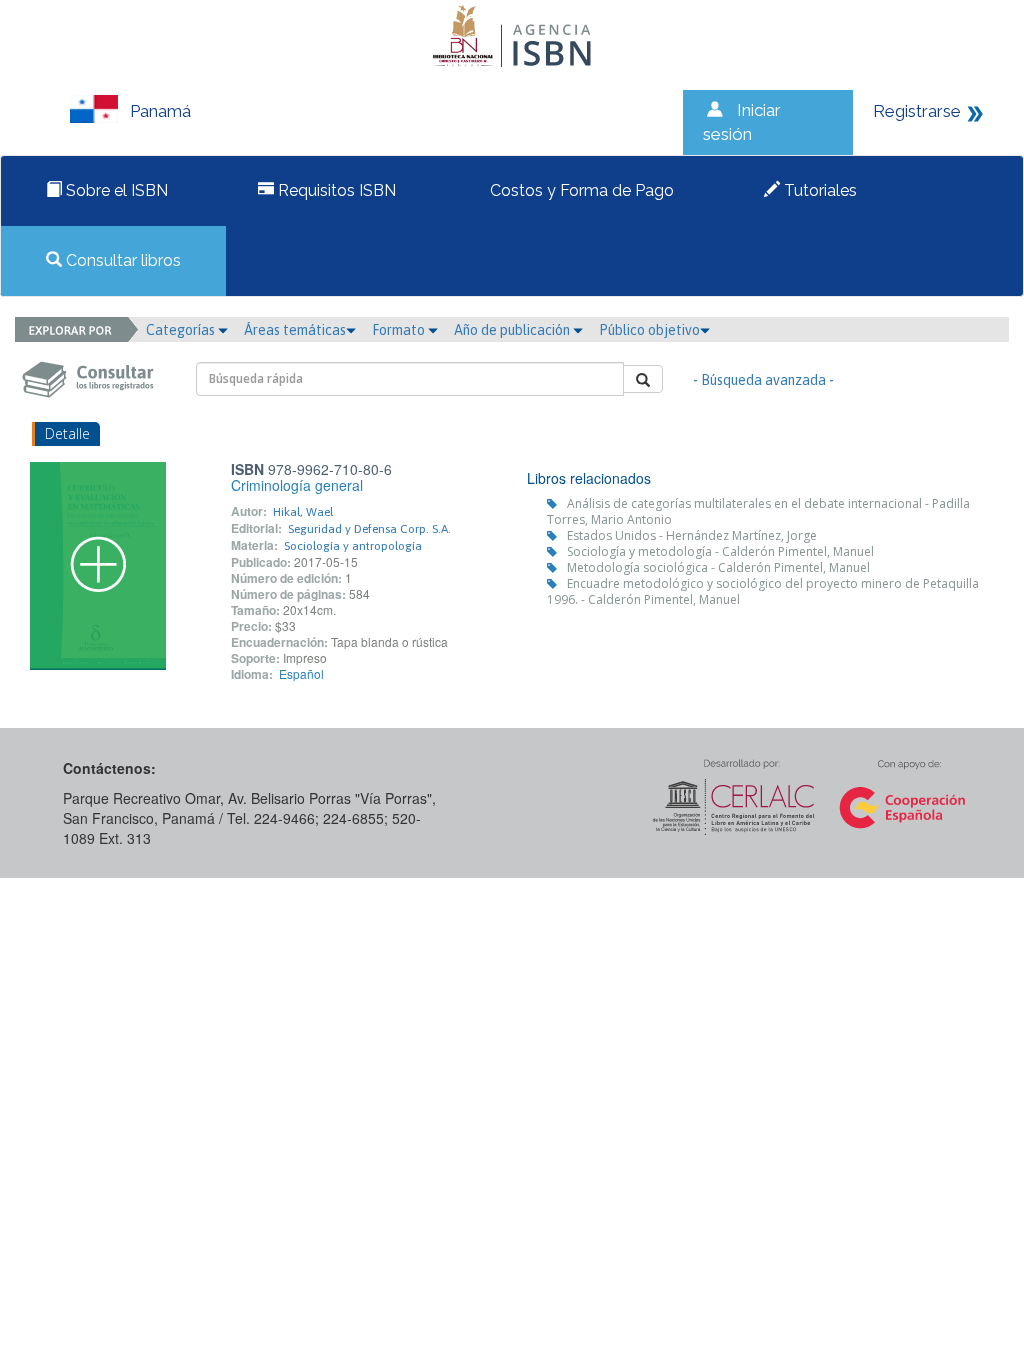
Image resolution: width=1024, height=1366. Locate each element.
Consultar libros (121, 260)
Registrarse (917, 111)
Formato (400, 330)
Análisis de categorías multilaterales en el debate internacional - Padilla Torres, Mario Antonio (758, 511)
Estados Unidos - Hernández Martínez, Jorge (692, 535)
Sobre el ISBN (115, 190)
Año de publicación (513, 330)
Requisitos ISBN (335, 190)
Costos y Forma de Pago (580, 190)
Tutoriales (818, 190)
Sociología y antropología (353, 546)
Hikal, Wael (303, 512)
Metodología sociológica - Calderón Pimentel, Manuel (718, 567)
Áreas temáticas (295, 330)
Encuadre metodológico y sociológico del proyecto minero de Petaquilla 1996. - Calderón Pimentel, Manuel (763, 591)
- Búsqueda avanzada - (763, 380)
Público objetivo (649, 330)
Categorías (182, 330)
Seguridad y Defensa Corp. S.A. (369, 529)
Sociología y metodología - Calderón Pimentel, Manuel (720, 551)
